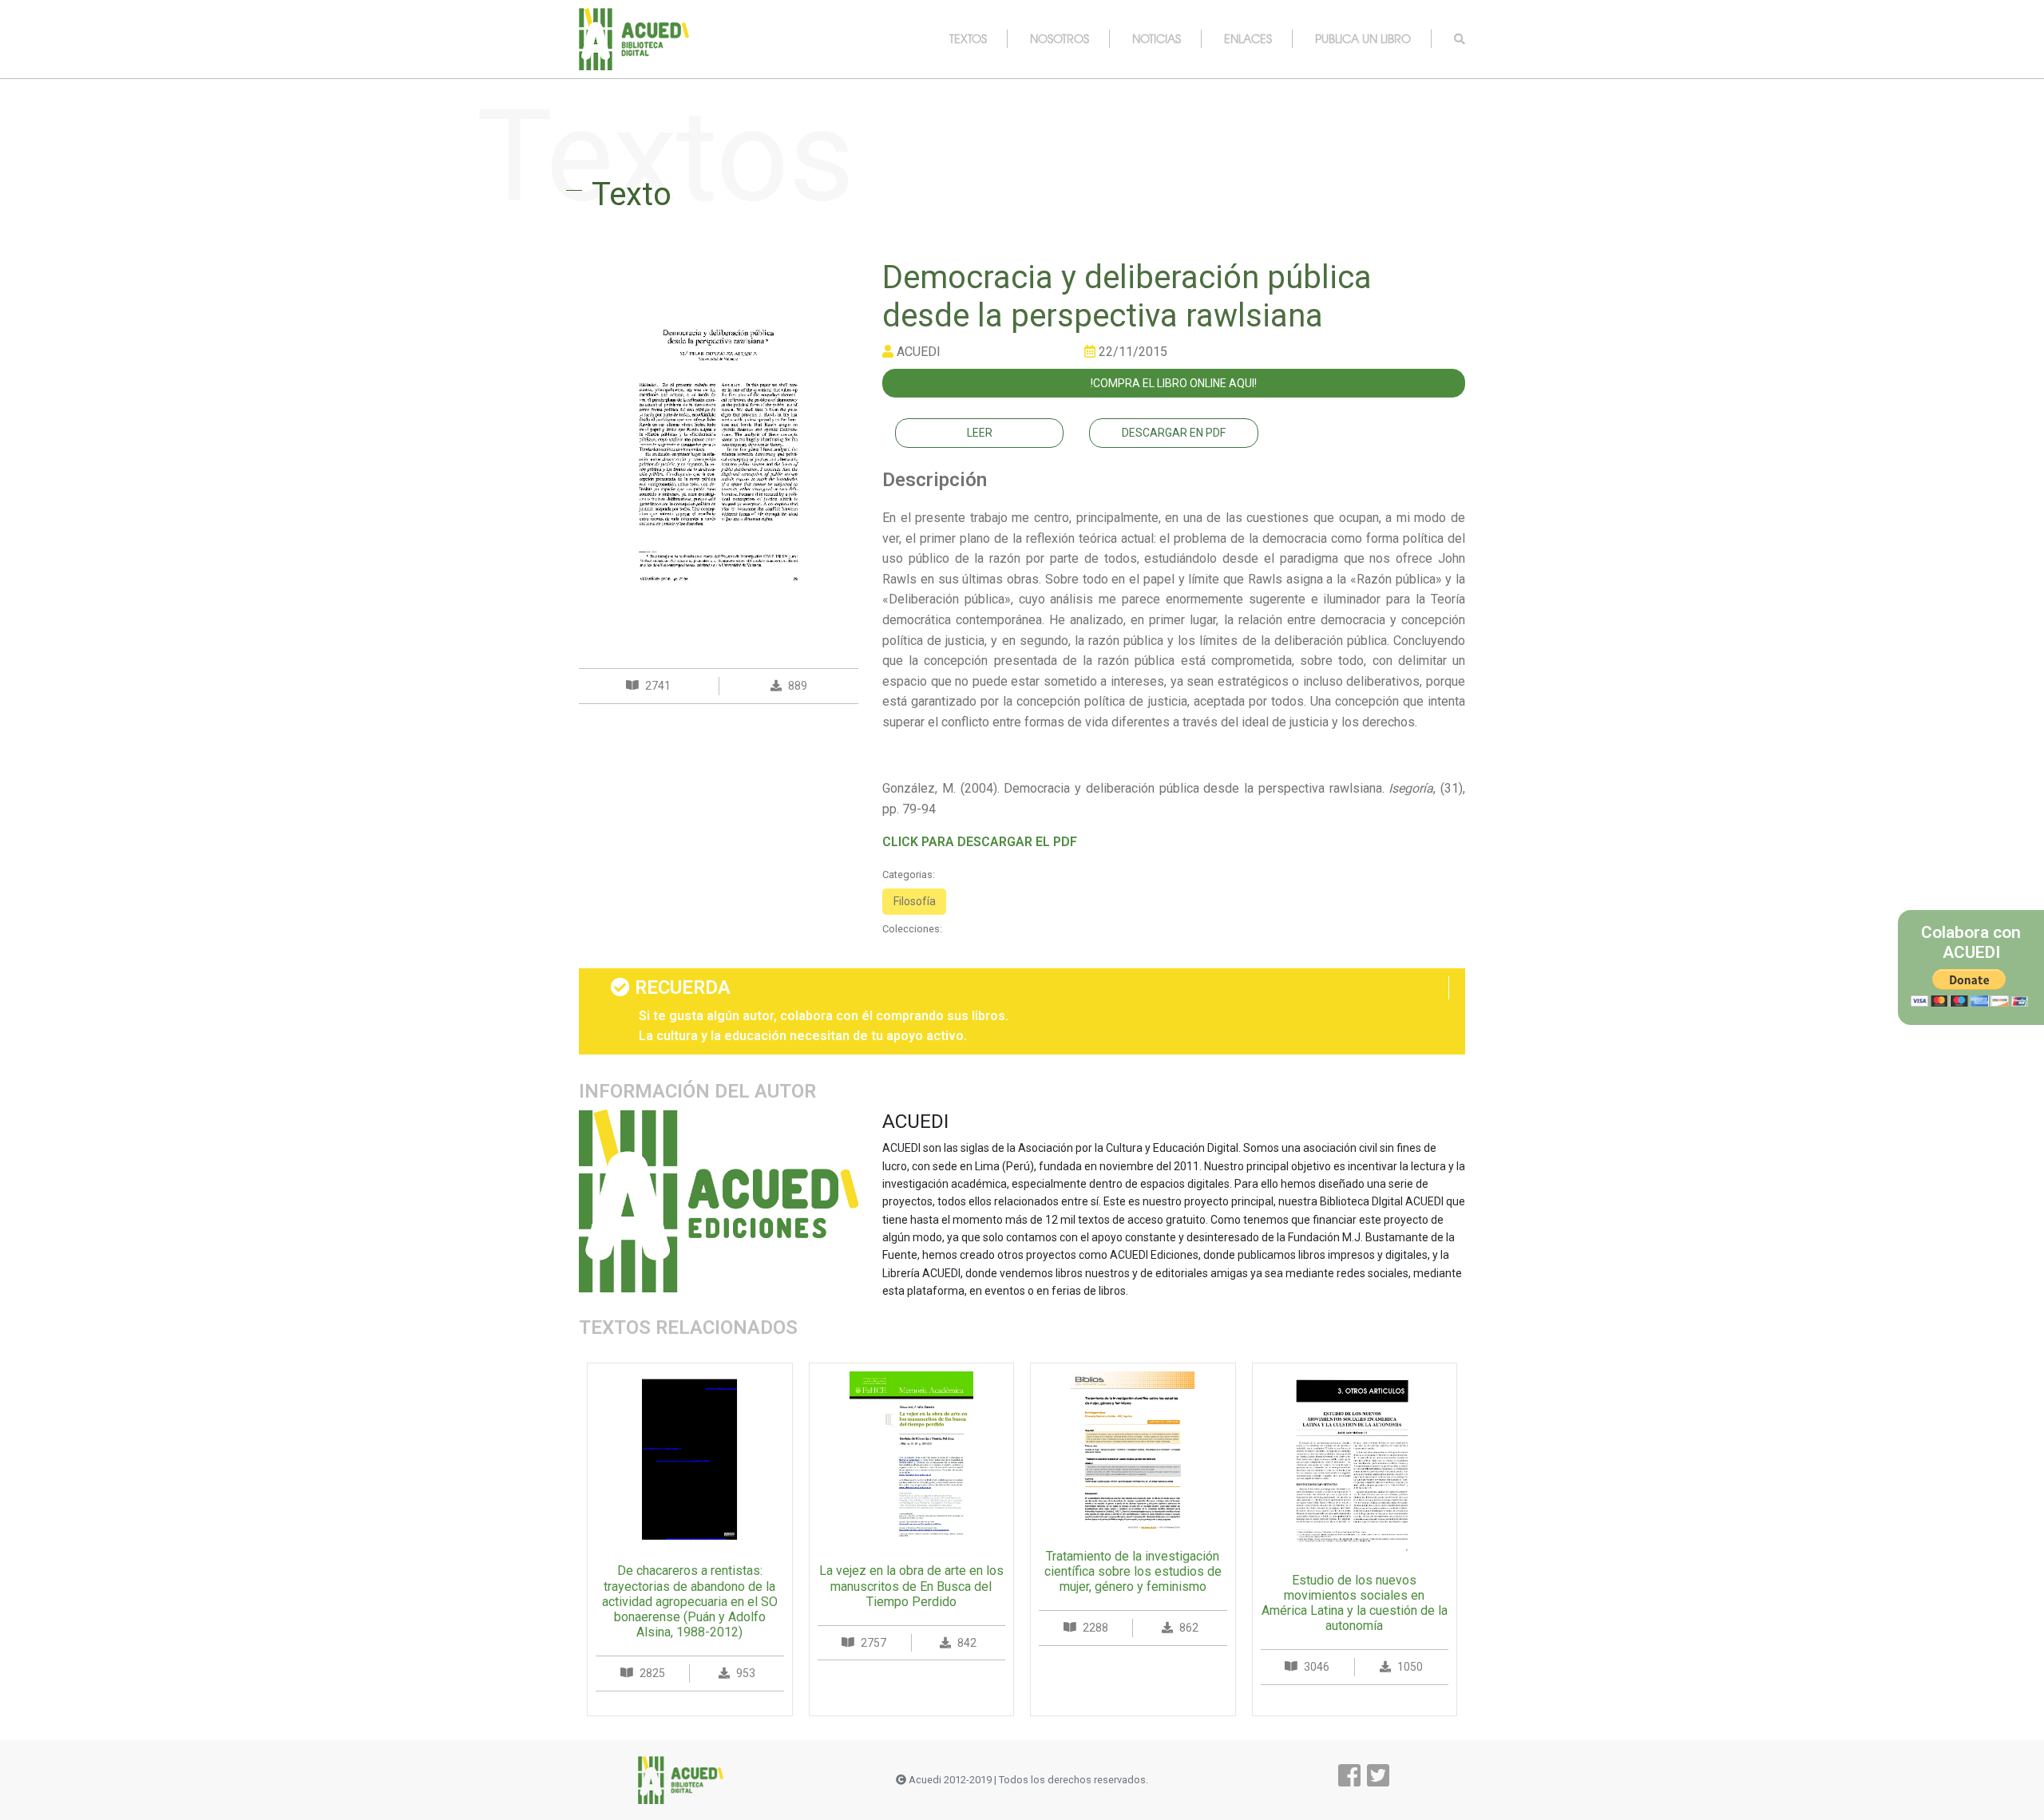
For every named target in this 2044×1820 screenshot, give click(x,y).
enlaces (1248, 38)
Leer (980, 433)
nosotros (1060, 38)
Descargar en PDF (1174, 433)
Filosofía (915, 901)
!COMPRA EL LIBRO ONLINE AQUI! (1174, 383)
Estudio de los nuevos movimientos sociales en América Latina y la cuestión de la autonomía (1355, 1603)
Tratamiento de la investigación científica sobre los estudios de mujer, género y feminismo (1133, 1571)
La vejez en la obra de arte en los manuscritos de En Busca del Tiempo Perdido (911, 1586)
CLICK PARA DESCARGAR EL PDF (980, 842)
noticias (1157, 38)
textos (968, 38)
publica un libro (1363, 38)
